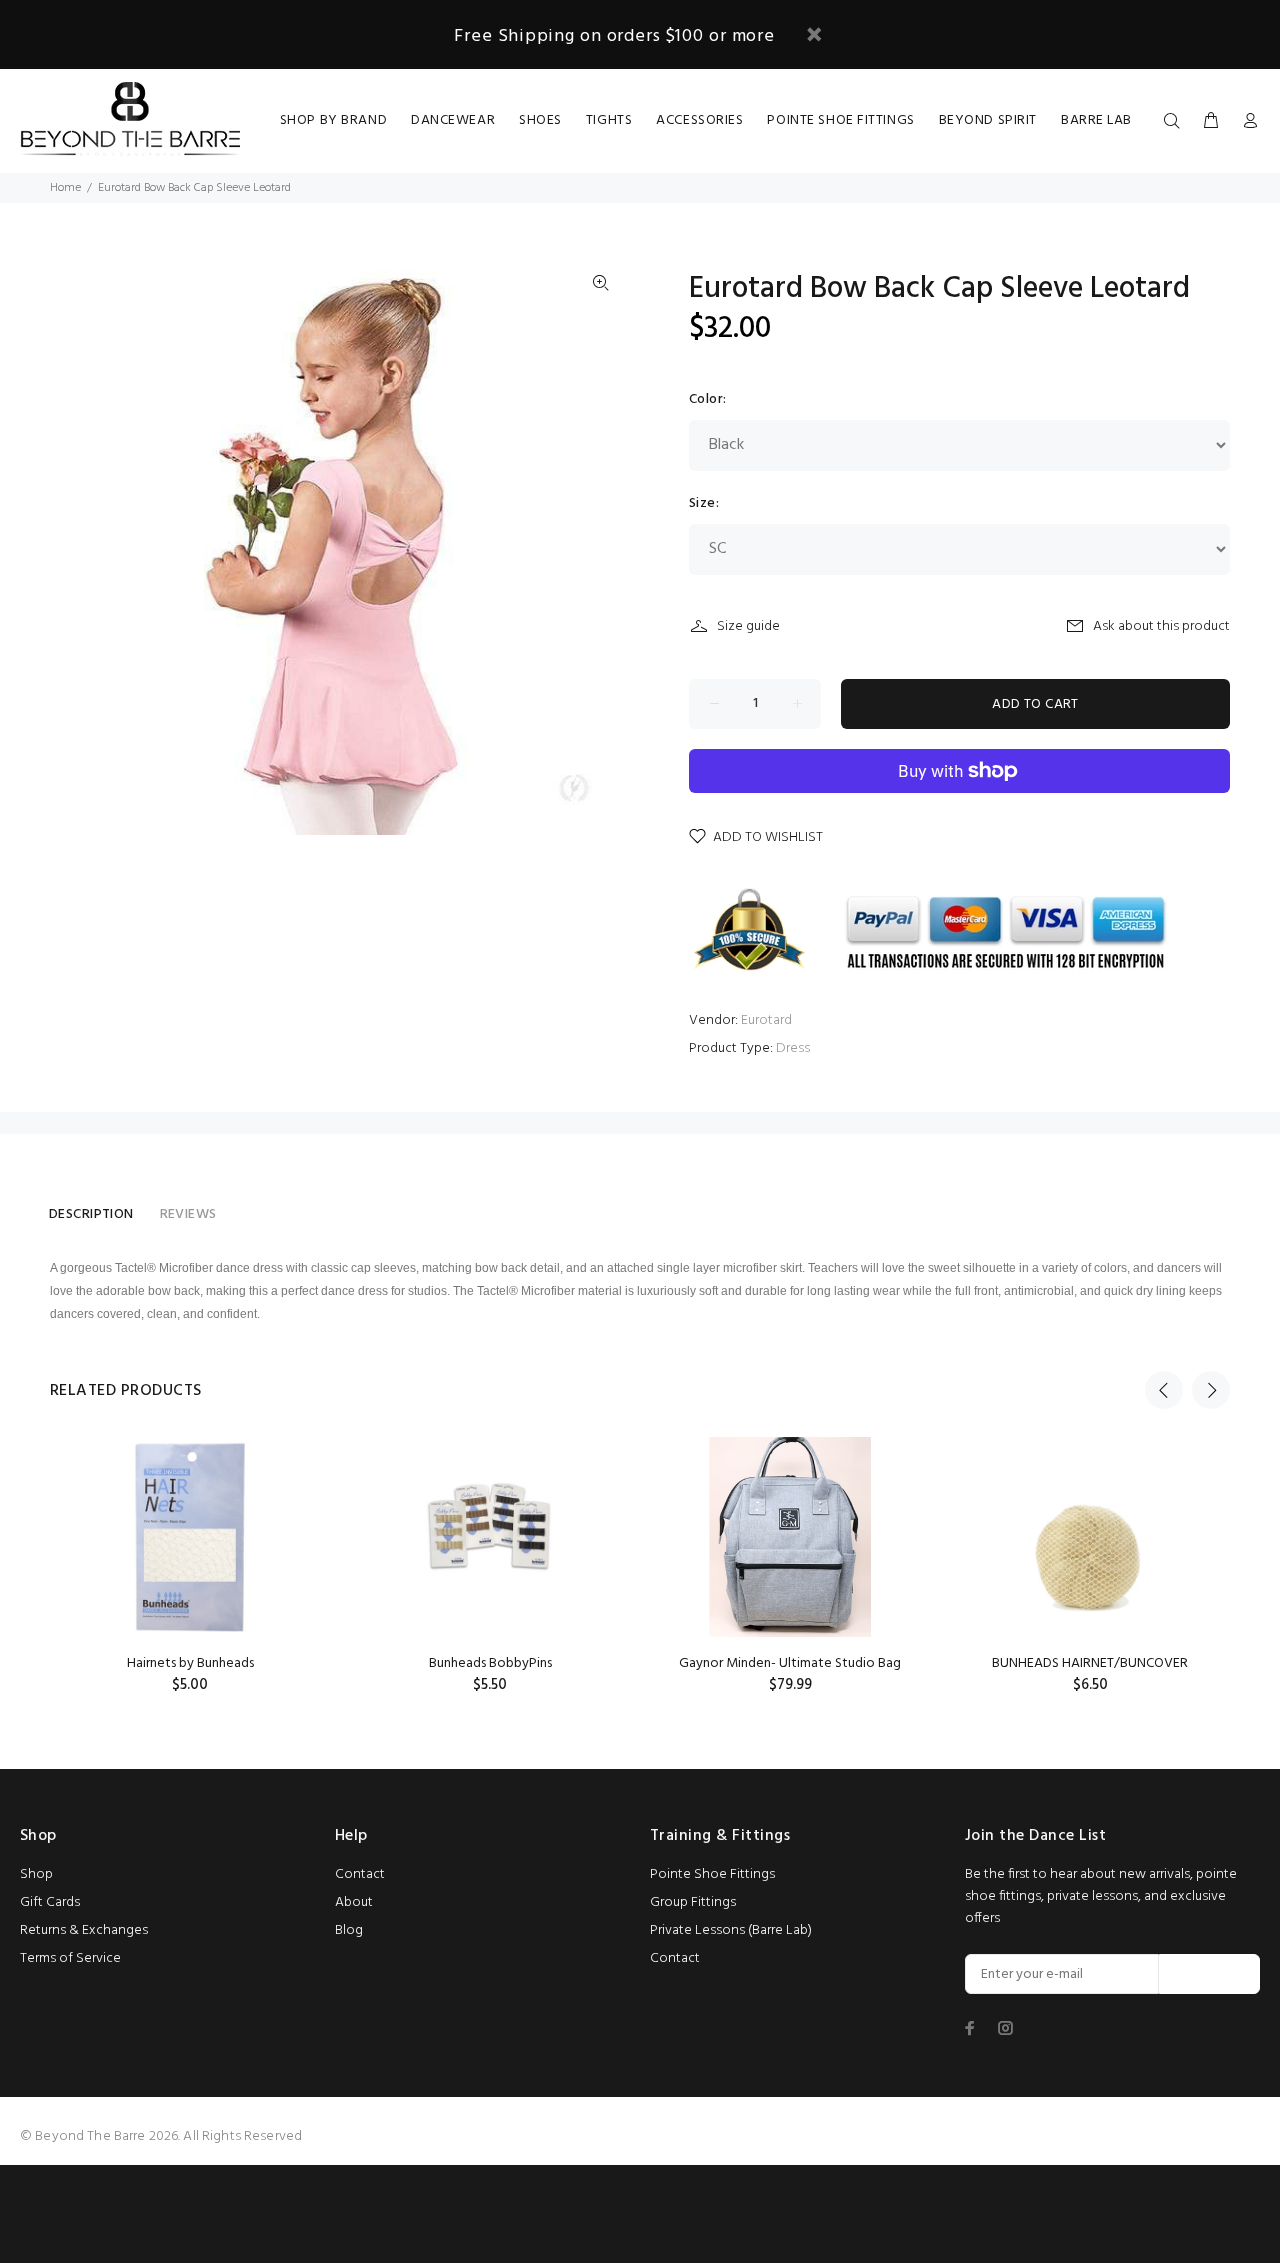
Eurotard (766, 1020)
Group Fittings (693, 1902)
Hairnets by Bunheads (190, 1663)
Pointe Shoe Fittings (712, 1874)
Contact (360, 1874)
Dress (793, 1048)
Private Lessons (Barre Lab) (731, 1930)
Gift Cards (50, 1902)
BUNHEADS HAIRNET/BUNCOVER (1090, 1663)
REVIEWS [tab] (188, 1214)
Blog (349, 1930)
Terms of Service (70, 1958)
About (354, 1902)
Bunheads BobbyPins (490, 1663)
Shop (36, 1874)
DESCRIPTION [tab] (91, 1214)
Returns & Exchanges (84, 1930)
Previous (1164, 1390)
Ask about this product (1161, 626)
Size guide (748, 626)
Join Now (1209, 1974)
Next (1211, 1390)
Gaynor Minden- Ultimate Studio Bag (790, 1663)
